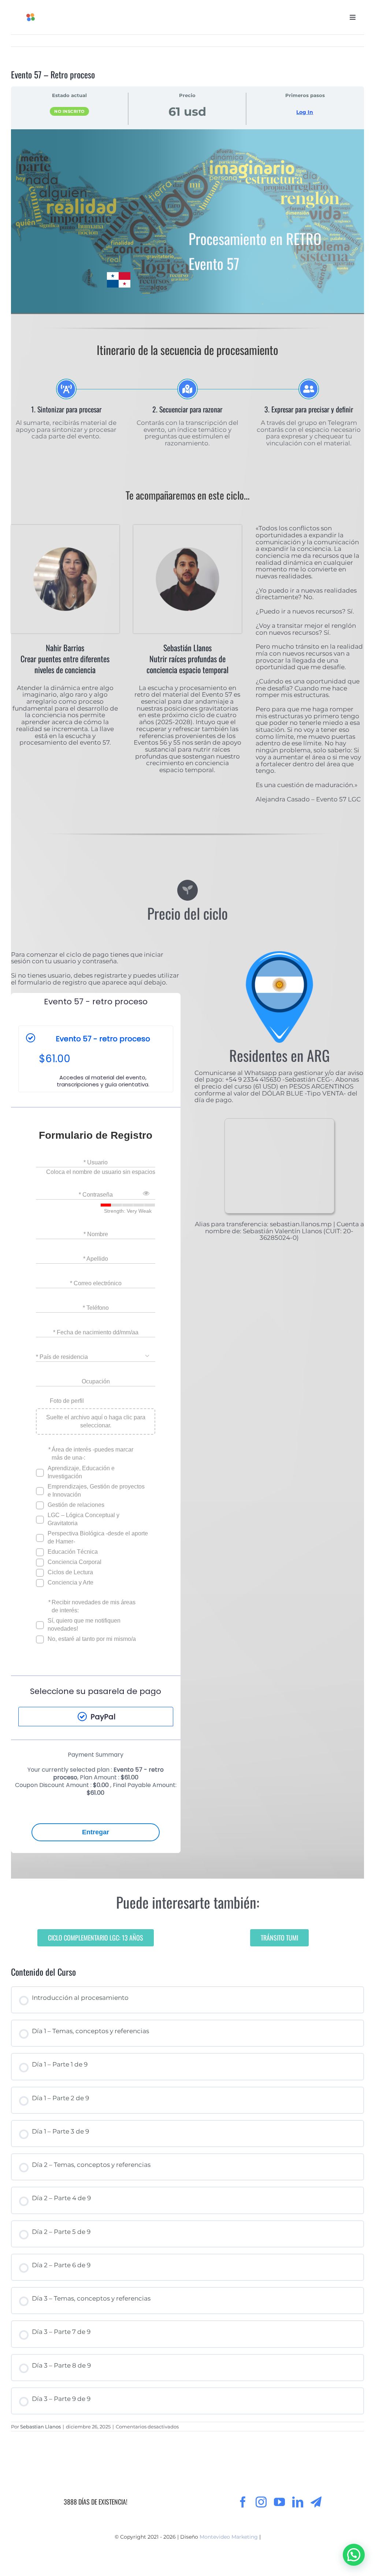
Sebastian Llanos (40, 2427)
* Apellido (96, 1259)
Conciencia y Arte (70, 1582)
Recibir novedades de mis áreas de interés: (94, 1606)
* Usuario (96, 1162)
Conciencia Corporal (75, 1562)
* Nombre (96, 1234)
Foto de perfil (67, 1401)
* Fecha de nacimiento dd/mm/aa (96, 1332)
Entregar (96, 1832)
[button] (354, 2555)
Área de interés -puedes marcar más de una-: (92, 1454)
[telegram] (316, 2502)
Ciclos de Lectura (70, 1572)
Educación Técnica (73, 1552)
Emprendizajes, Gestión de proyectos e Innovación (96, 1491)
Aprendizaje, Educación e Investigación (81, 1472)
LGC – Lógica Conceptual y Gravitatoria (83, 1519)
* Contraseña (96, 1195)
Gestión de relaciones (76, 1505)
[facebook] (243, 2502)
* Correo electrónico (96, 1283)
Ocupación (96, 1381)
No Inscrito (69, 111)
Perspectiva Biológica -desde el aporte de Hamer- (98, 1537)
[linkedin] (298, 2502)
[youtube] (279, 2502)
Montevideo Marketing (229, 2537)
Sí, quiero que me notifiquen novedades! (84, 1625)
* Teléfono (96, 1308)
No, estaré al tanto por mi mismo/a (92, 1639)
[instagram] (261, 2502)
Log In (305, 112)
